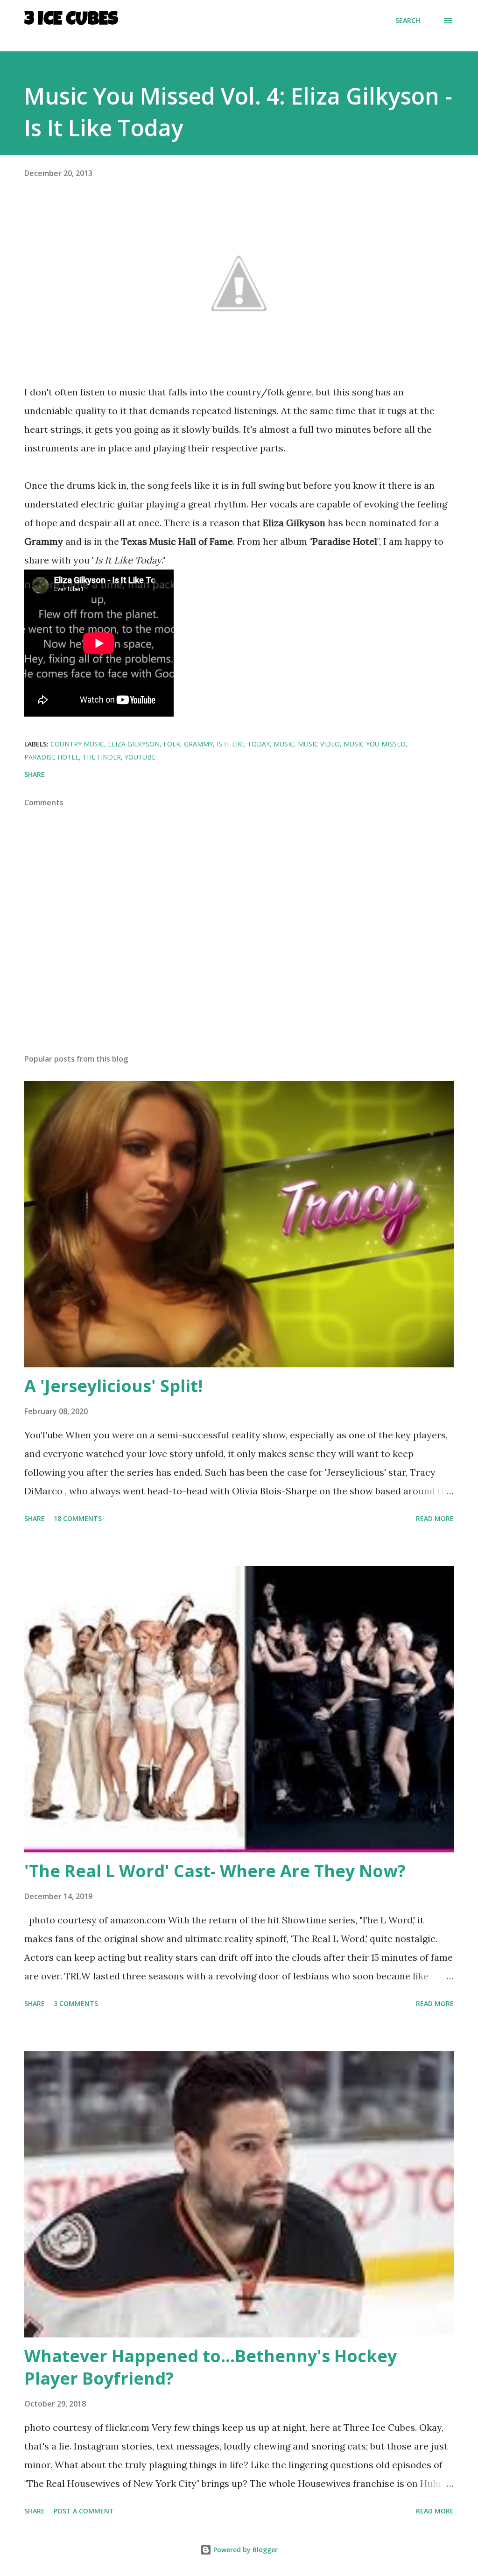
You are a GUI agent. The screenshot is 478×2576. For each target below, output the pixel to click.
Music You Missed (375, 744)
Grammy (198, 744)
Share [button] (35, 774)
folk (172, 744)
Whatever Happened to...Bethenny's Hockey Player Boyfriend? (211, 2367)
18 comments (78, 1518)
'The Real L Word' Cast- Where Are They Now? (215, 1871)
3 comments (76, 2003)
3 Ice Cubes (71, 21)
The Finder (102, 757)
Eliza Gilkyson (134, 744)
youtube (140, 757)
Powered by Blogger (245, 2550)
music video (319, 744)
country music (77, 744)
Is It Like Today (243, 744)
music (284, 744)
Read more (435, 1518)
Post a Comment (84, 2511)
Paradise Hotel (52, 757)
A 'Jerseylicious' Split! (113, 1386)
